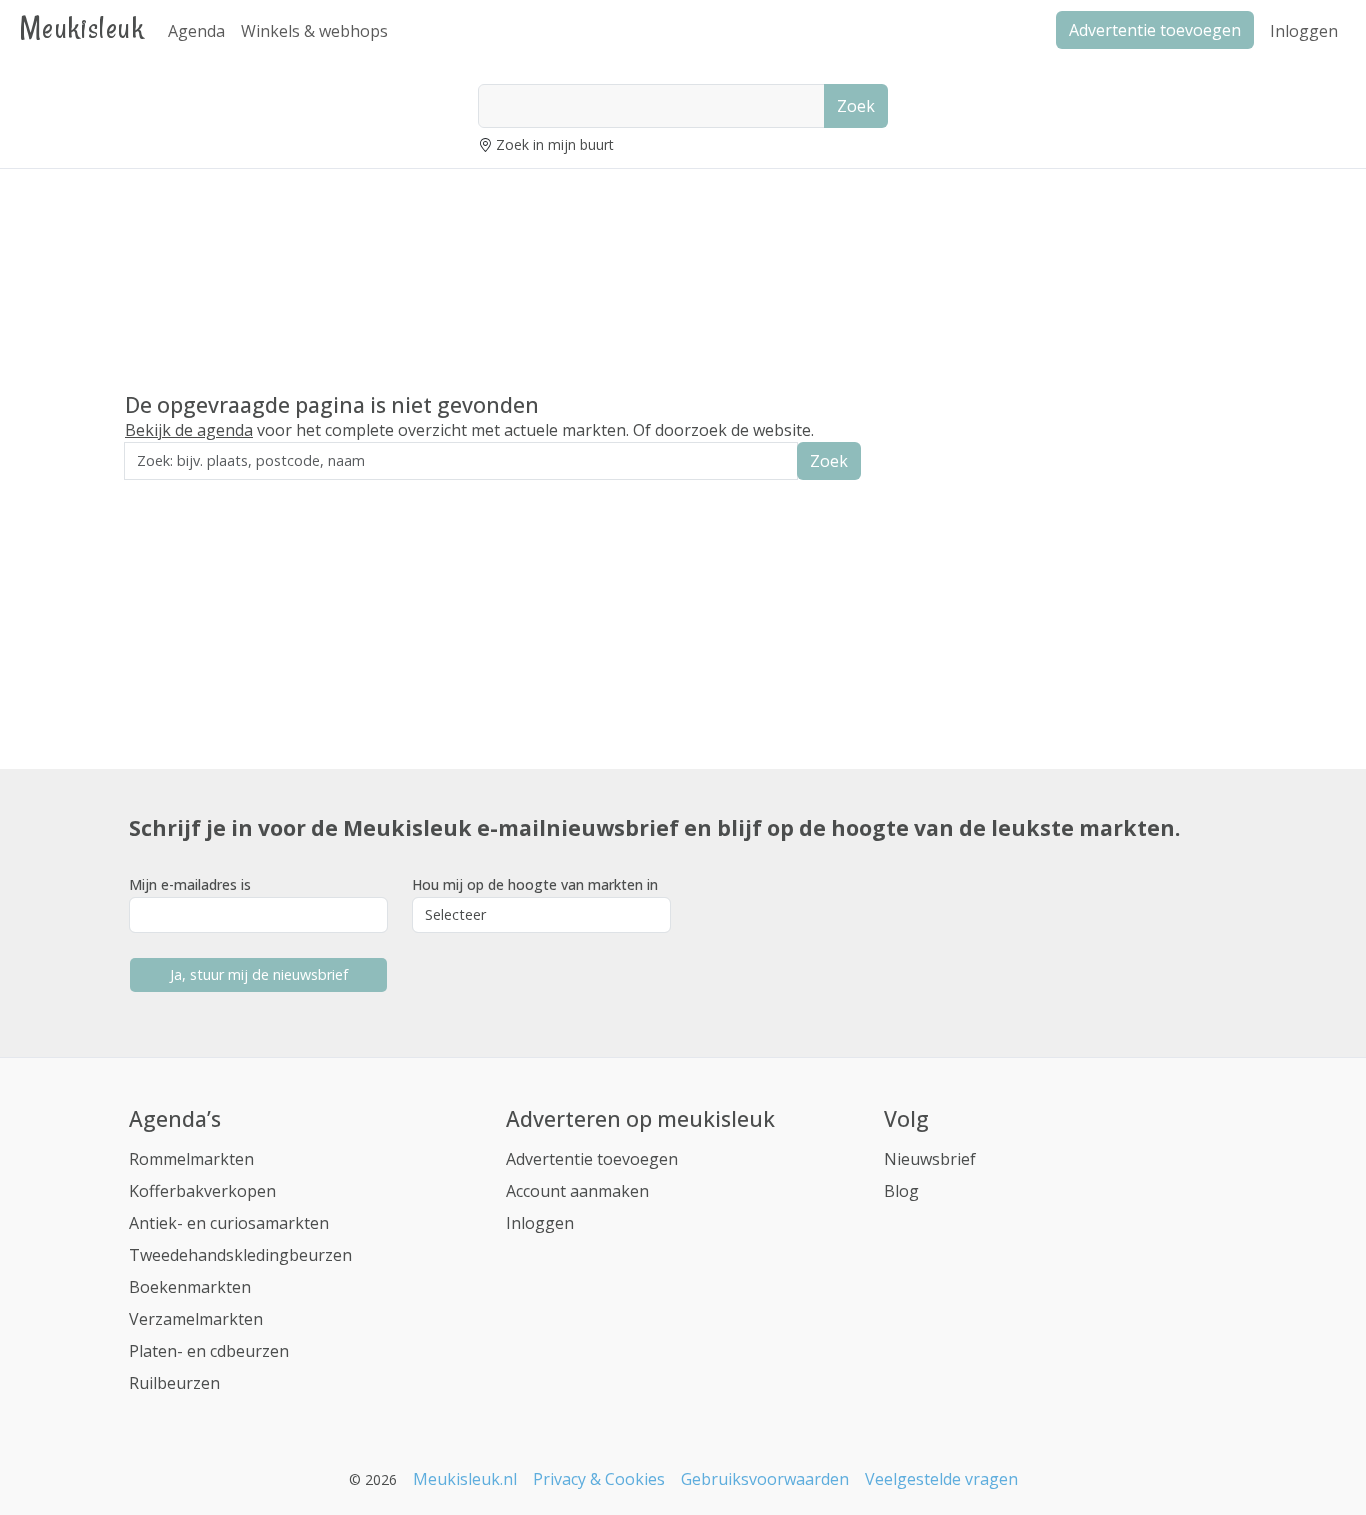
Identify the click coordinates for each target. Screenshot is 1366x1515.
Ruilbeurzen (174, 1383)
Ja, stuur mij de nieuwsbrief (259, 974)
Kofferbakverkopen (202, 1191)
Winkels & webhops (314, 31)
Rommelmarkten (191, 1159)
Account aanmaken (577, 1191)
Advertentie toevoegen (592, 1159)
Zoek (856, 106)
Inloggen (1304, 31)
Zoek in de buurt (180, 493)
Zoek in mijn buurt (555, 144)
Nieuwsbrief (930, 1159)
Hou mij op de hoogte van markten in (535, 884)
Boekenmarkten (190, 1287)
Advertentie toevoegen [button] (1155, 30)
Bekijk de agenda (189, 430)
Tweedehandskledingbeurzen (240, 1255)
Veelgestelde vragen (941, 1479)
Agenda (196, 31)
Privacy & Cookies (599, 1479)
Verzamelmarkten (196, 1319)
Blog (901, 1191)
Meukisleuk (82, 27)
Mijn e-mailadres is (190, 884)
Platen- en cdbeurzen (209, 1351)
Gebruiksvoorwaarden (765, 1479)
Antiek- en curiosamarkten (229, 1223)
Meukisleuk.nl (465, 1479)
